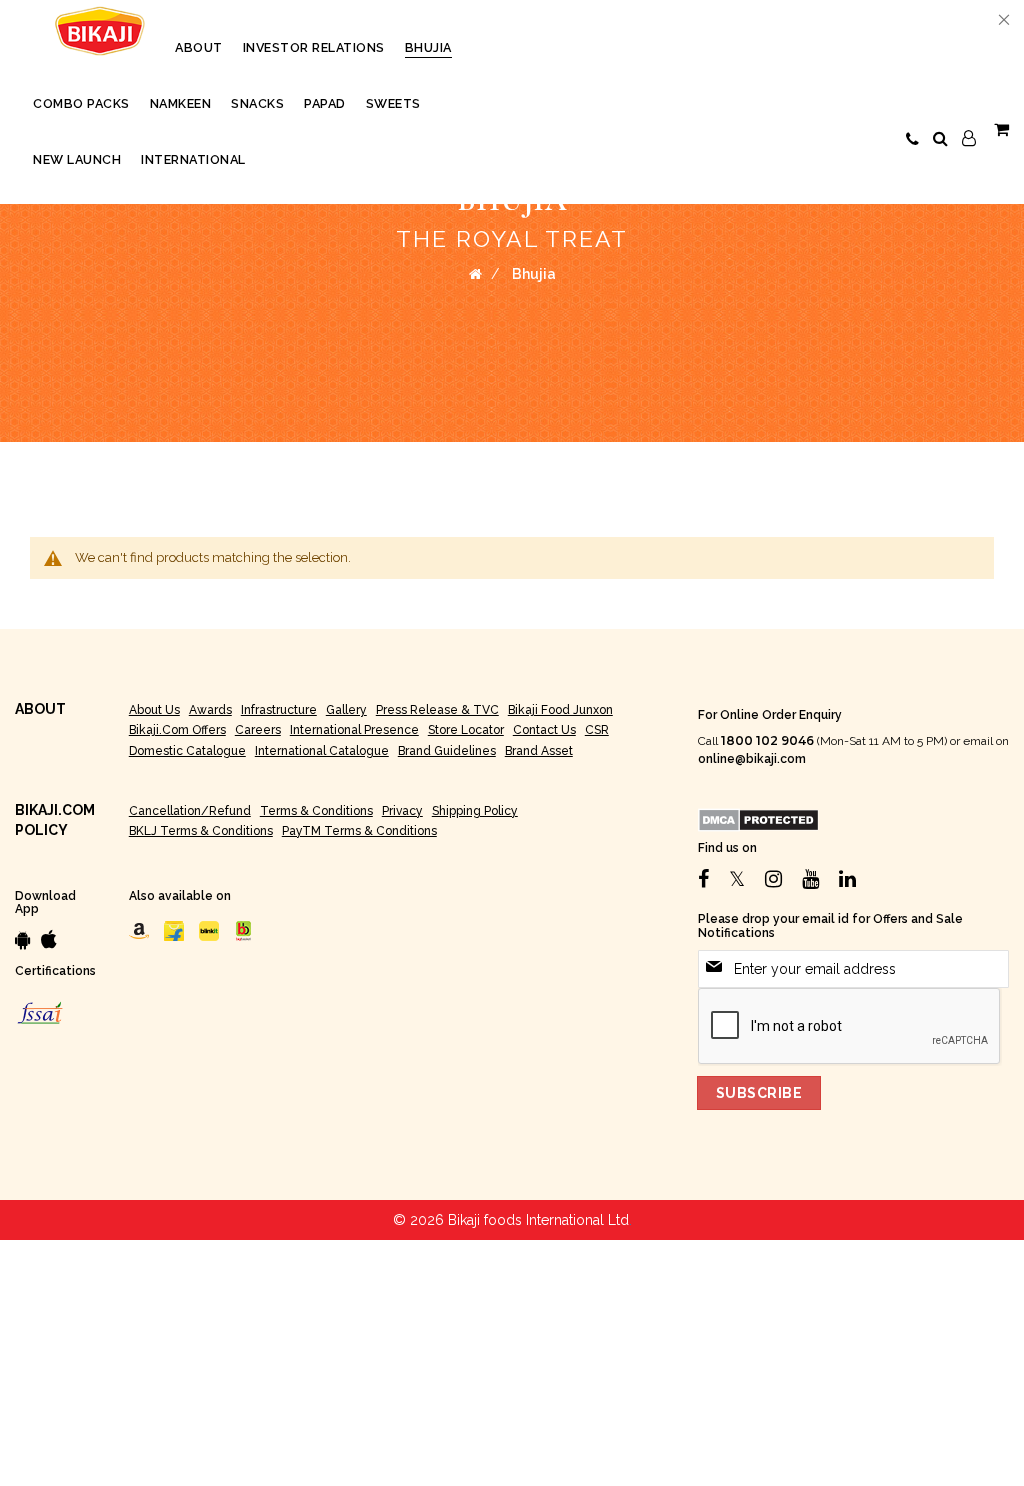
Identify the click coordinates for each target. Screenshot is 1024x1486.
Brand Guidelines (447, 751)
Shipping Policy (475, 811)
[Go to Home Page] (475, 274)
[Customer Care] (912, 140)
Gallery (346, 710)
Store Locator (466, 730)
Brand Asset (539, 751)
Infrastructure (279, 710)
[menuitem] (199, 48)
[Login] (969, 139)
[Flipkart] (174, 930)
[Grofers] (209, 930)
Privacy (402, 811)
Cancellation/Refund (190, 811)
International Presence (354, 730)
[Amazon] (139, 930)
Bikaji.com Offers (177, 730)
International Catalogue (322, 751)
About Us (154, 710)
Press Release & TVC (437, 710)
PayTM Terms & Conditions (359, 831)
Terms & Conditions (316, 811)
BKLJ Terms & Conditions (201, 831)
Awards (210, 710)
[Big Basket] (244, 930)
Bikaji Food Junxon (560, 710)
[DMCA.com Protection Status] (758, 819)
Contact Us (544, 730)
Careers (258, 730)
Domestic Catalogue (187, 751)
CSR (597, 730)
